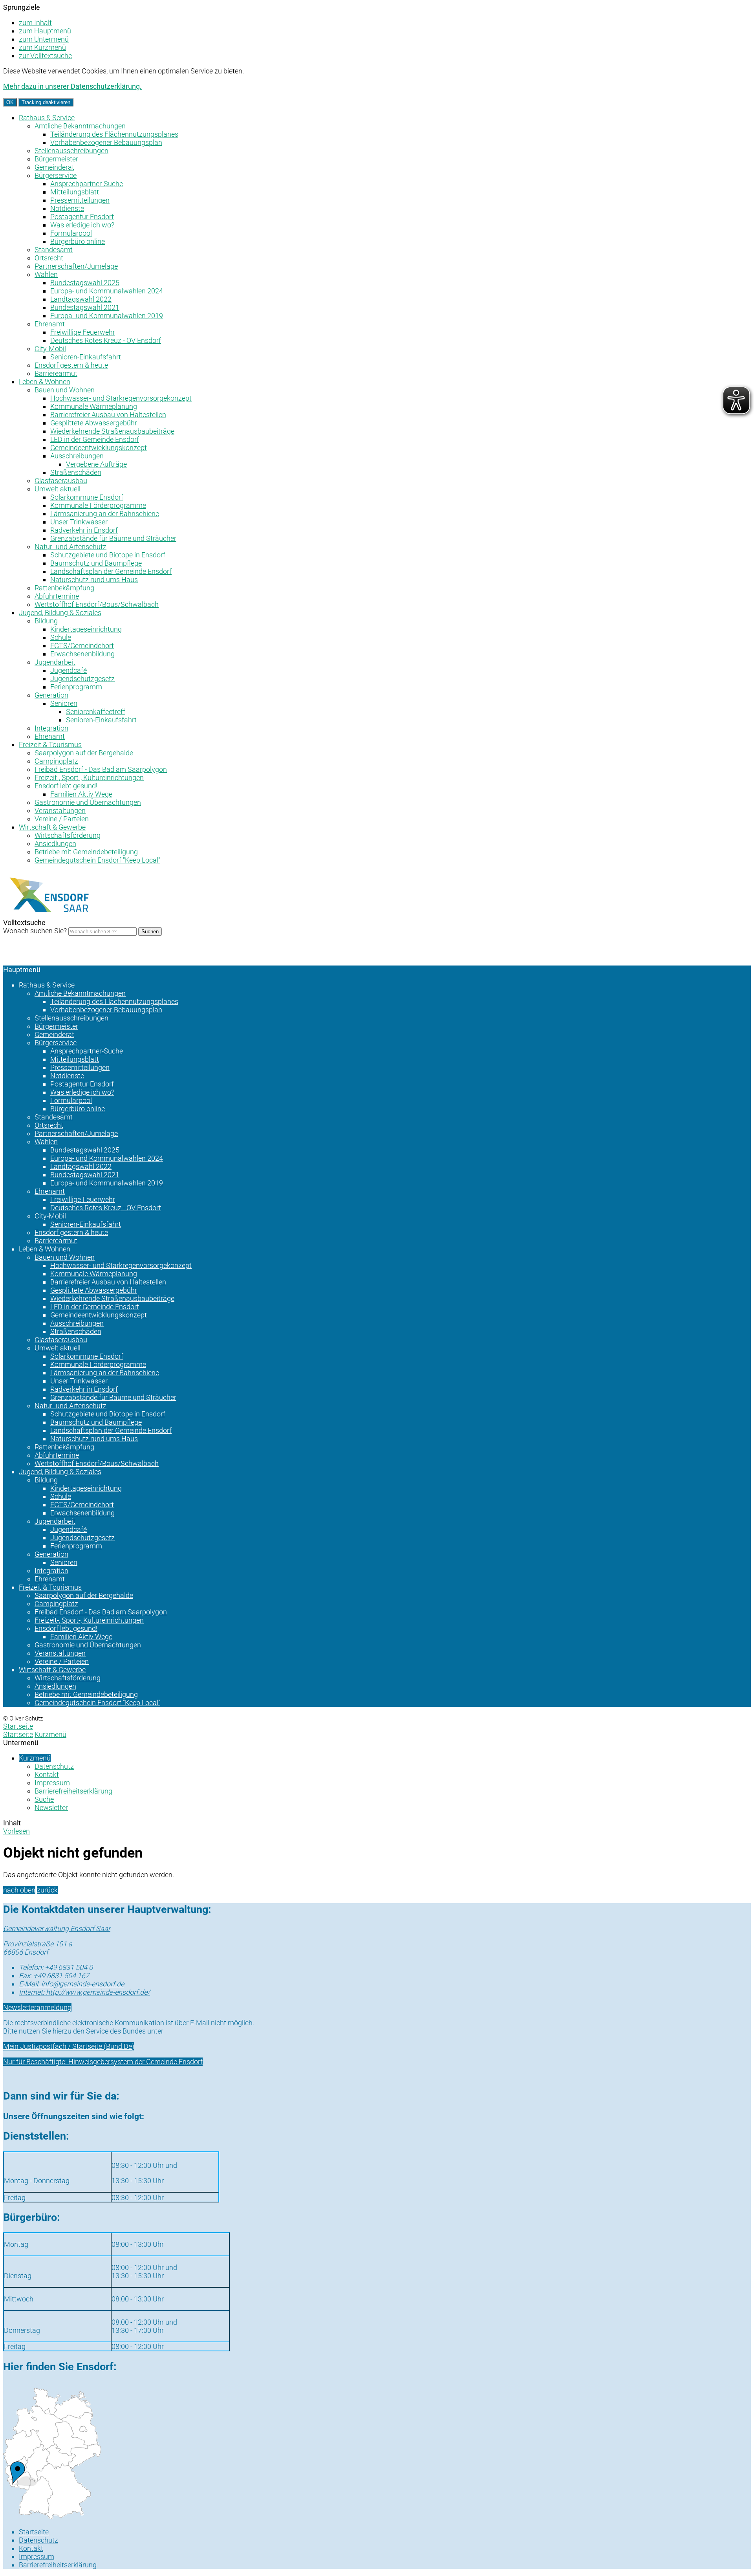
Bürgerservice (56, 175)
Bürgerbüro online (78, 241)
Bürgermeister (56, 159)
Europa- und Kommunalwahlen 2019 (107, 316)
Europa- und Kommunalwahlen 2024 (107, 291)
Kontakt (47, 1774)
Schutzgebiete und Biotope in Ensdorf (108, 555)
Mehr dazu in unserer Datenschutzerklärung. (72, 86)
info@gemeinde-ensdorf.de (71, 1984)
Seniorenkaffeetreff (96, 712)
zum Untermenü (44, 39)
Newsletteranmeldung (37, 2007)
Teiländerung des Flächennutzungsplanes (114, 134)
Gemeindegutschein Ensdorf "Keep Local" (97, 860)
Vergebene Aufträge (96, 464)
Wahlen (46, 274)
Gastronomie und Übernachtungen (88, 802)
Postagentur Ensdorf (82, 217)
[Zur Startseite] (50, 916)
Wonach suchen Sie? (35, 931)
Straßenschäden (76, 472)
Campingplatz (56, 761)
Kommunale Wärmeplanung (94, 406)
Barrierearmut (56, 373)
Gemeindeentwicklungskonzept (99, 448)
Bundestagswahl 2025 (85, 283)
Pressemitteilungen (80, 200)
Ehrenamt (50, 324)
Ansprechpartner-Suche (87, 184)
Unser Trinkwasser (79, 522)
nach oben (19, 1890)
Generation (51, 695)
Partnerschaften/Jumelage (76, 266)
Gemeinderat (54, 167)
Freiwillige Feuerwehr (83, 332)
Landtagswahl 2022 (81, 299)
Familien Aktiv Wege (81, 794)
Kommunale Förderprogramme (98, 505)
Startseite (18, 1734)
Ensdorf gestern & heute (71, 365)
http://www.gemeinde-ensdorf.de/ (84, 1992)
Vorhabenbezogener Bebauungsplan (106, 142)
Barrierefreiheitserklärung (73, 1791)
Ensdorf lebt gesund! (66, 786)
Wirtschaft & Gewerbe (52, 827)
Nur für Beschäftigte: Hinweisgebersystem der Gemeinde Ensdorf (103, 2062)
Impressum (52, 1783)
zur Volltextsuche (45, 56)
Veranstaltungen (60, 811)
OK (10, 102)
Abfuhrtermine (57, 596)
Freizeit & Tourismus (50, 745)
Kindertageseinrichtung (86, 629)
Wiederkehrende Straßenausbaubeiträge (112, 431)
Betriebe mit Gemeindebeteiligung (86, 852)
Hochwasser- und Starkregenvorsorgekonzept (121, 398)
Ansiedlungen (55, 844)
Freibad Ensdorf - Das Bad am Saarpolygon (101, 769)
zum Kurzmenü (42, 47)
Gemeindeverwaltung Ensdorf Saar (57, 1928)
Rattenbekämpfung (64, 588)
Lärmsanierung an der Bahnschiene (105, 514)
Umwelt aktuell (58, 489)
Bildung (46, 621)
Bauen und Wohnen (65, 390)
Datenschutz (54, 1766)
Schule (61, 637)
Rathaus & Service (47, 118)
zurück (47, 1890)
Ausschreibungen (77, 456)
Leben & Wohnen (45, 382)
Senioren (64, 703)
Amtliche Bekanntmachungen (80, 126)
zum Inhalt (35, 23)
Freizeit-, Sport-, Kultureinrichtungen (89, 778)
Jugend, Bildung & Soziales (60, 613)
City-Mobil (50, 349)
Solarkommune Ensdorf (87, 497)
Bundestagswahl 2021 (85, 307)
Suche (44, 1799)
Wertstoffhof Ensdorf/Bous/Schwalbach (97, 604)
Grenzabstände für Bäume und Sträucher (113, 538)
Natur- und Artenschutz (70, 547)
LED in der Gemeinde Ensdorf (95, 439)
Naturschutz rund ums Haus (94, 580)
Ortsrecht (49, 258)
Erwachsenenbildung (82, 654)
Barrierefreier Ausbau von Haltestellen (108, 415)
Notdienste (67, 208)
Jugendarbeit (55, 662)
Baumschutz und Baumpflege (96, 563)
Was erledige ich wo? (82, 225)
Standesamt (54, 250)
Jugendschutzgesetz (82, 679)
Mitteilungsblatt (75, 192)
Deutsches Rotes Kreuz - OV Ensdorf (106, 340)
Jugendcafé (69, 670)
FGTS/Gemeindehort (82, 646)
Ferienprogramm (76, 687)
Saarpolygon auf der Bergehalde (84, 753)
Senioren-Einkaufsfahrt (86, 357)
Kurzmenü (50, 1734)
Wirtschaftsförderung (68, 835)
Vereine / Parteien (62, 819)
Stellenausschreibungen (71, 151)
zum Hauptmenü (45, 31)
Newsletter (51, 1807)
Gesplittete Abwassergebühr (94, 423)
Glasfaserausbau (61, 481)
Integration (51, 728)
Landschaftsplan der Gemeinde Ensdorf (111, 571)
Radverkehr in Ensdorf (84, 530)
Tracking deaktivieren (46, 102)
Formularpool (71, 233)
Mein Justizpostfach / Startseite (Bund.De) (69, 2046)
